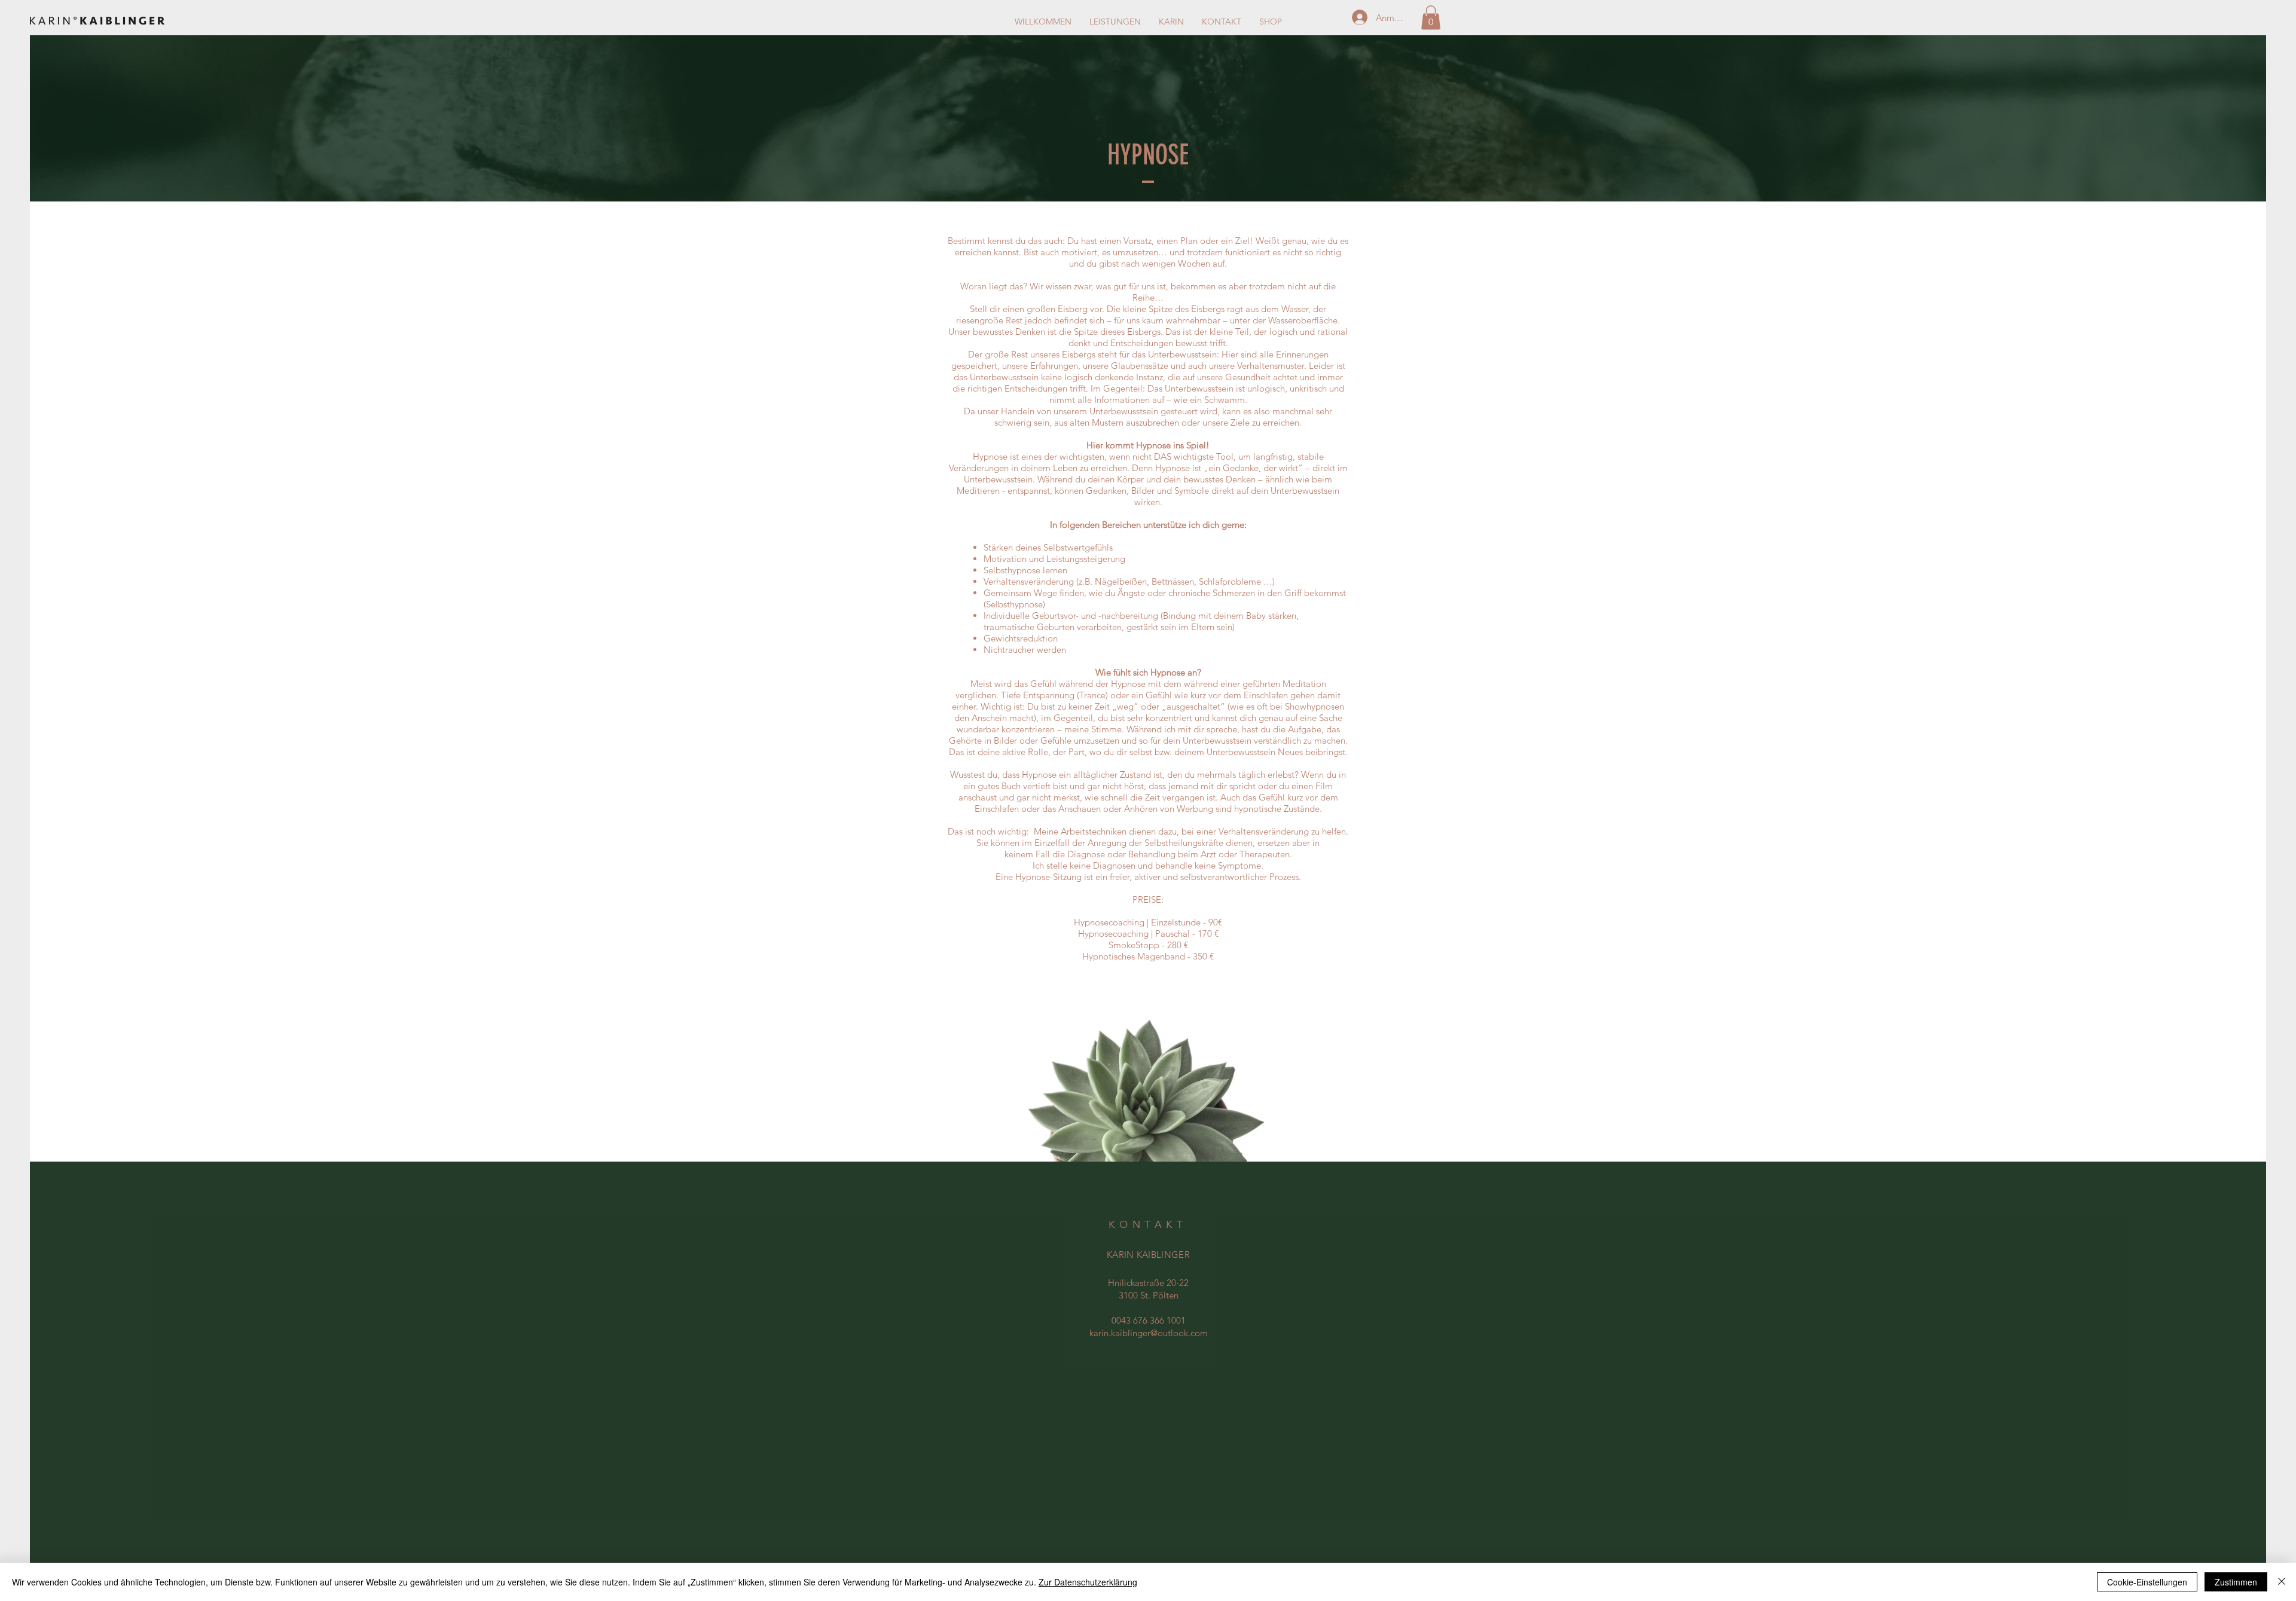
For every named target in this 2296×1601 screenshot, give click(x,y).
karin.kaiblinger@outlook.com (1149, 1333)
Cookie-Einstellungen (2147, 1582)
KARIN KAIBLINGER (1148, 1255)
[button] (1431, 18)
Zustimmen (2236, 1582)
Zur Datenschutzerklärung (1088, 1582)
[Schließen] (2282, 1582)
